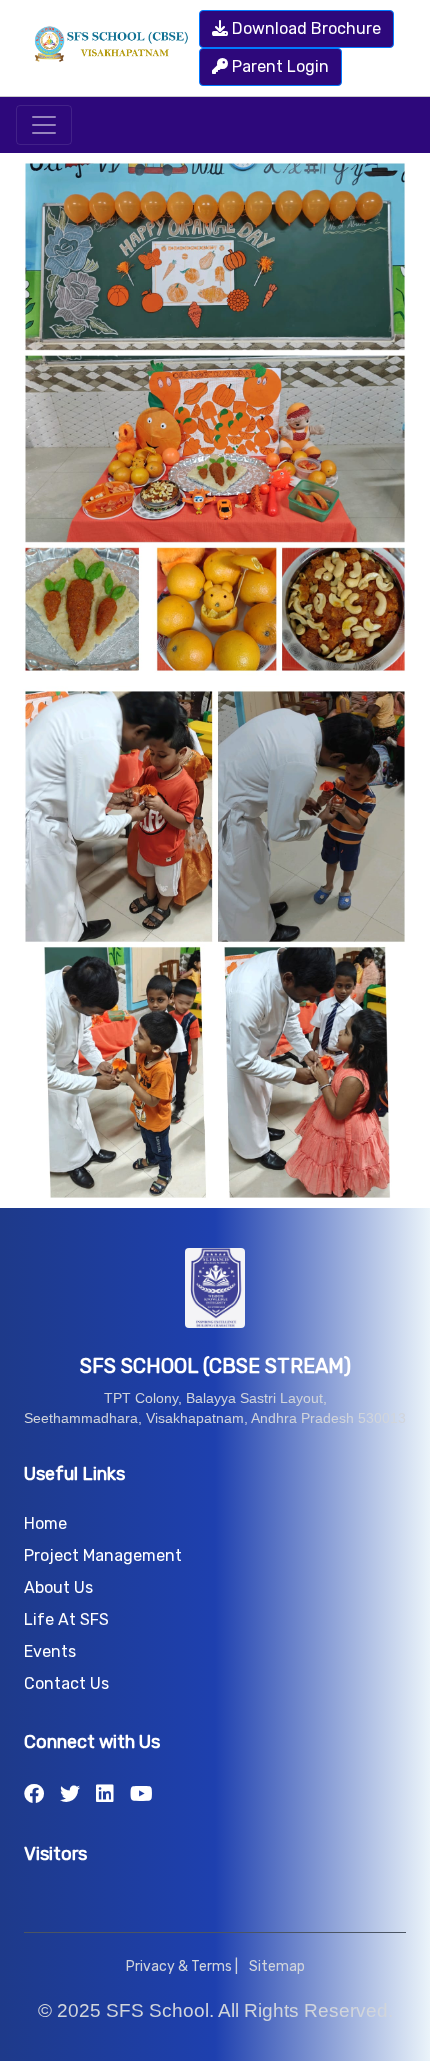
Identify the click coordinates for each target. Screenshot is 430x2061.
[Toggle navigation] (44, 125)
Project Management (103, 1555)
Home (45, 1523)
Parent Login (278, 66)
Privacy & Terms (179, 1966)
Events (50, 1651)
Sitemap (277, 1966)
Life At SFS (66, 1619)
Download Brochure (304, 28)
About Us (58, 1587)
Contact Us (66, 1683)
